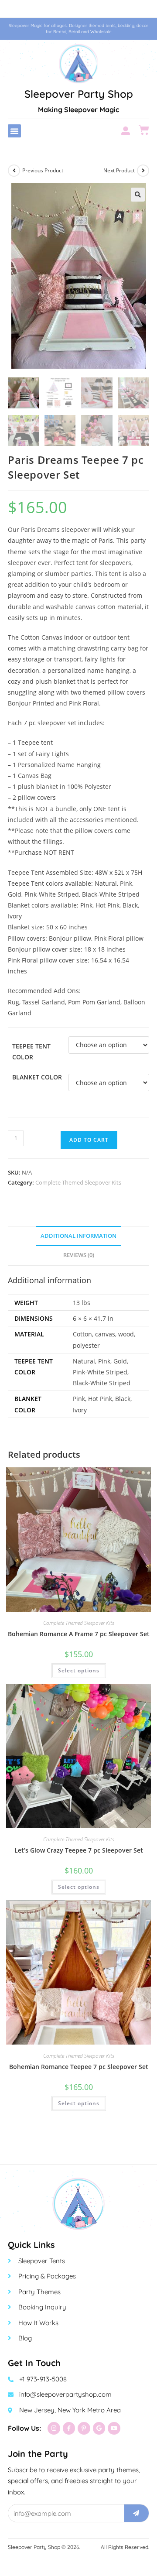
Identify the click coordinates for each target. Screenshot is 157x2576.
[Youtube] (114, 2428)
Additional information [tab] (78, 1236)
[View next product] (143, 171)
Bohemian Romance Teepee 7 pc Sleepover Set (79, 2067)
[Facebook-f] (69, 2428)
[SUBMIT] (137, 2513)
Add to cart (89, 1140)
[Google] (99, 2428)
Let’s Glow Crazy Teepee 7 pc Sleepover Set (79, 1850)
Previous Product (43, 170)
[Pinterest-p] (84, 2428)
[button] (14, 131)
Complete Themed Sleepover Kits (78, 1182)
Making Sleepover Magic (78, 110)
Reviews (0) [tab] (79, 1255)
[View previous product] (14, 171)
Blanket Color (37, 1077)
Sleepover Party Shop (79, 94)
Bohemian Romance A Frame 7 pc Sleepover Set (79, 1634)
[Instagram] (54, 2428)
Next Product (119, 170)
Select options (79, 1670)
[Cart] (144, 130)
